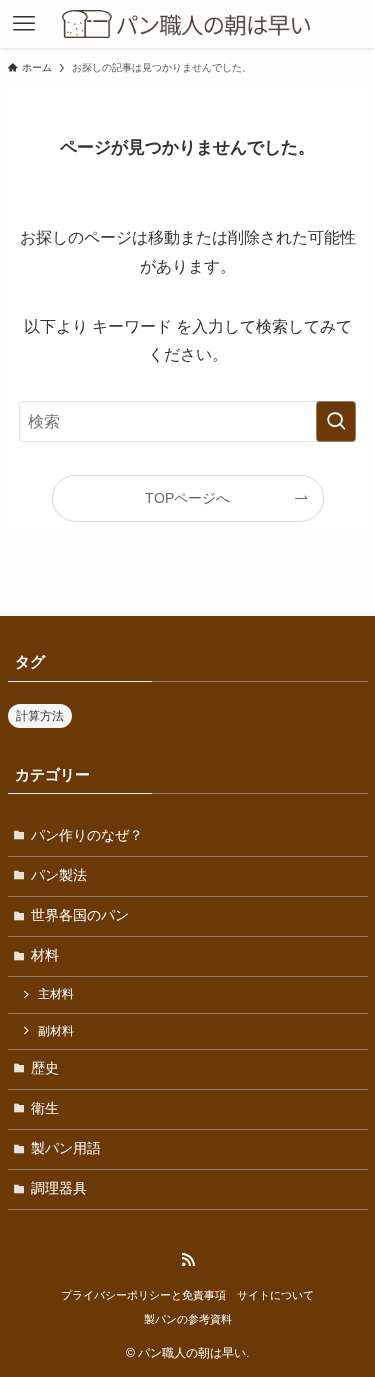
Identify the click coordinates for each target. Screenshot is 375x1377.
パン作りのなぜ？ (87, 835)
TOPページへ (187, 498)
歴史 (45, 1068)
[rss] (188, 1260)
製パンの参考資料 (188, 1319)
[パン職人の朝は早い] (188, 24)
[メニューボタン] (24, 24)
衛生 (45, 1108)
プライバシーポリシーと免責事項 (143, 1295)
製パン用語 (66, 1148)
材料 (45, 955)
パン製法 (59, 875)
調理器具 (59, 1188)
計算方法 (40, 716)
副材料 (56, 1031)
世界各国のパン (80, 915)
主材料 (56, 994)
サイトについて (275, 1295)
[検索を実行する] (336, 422)
